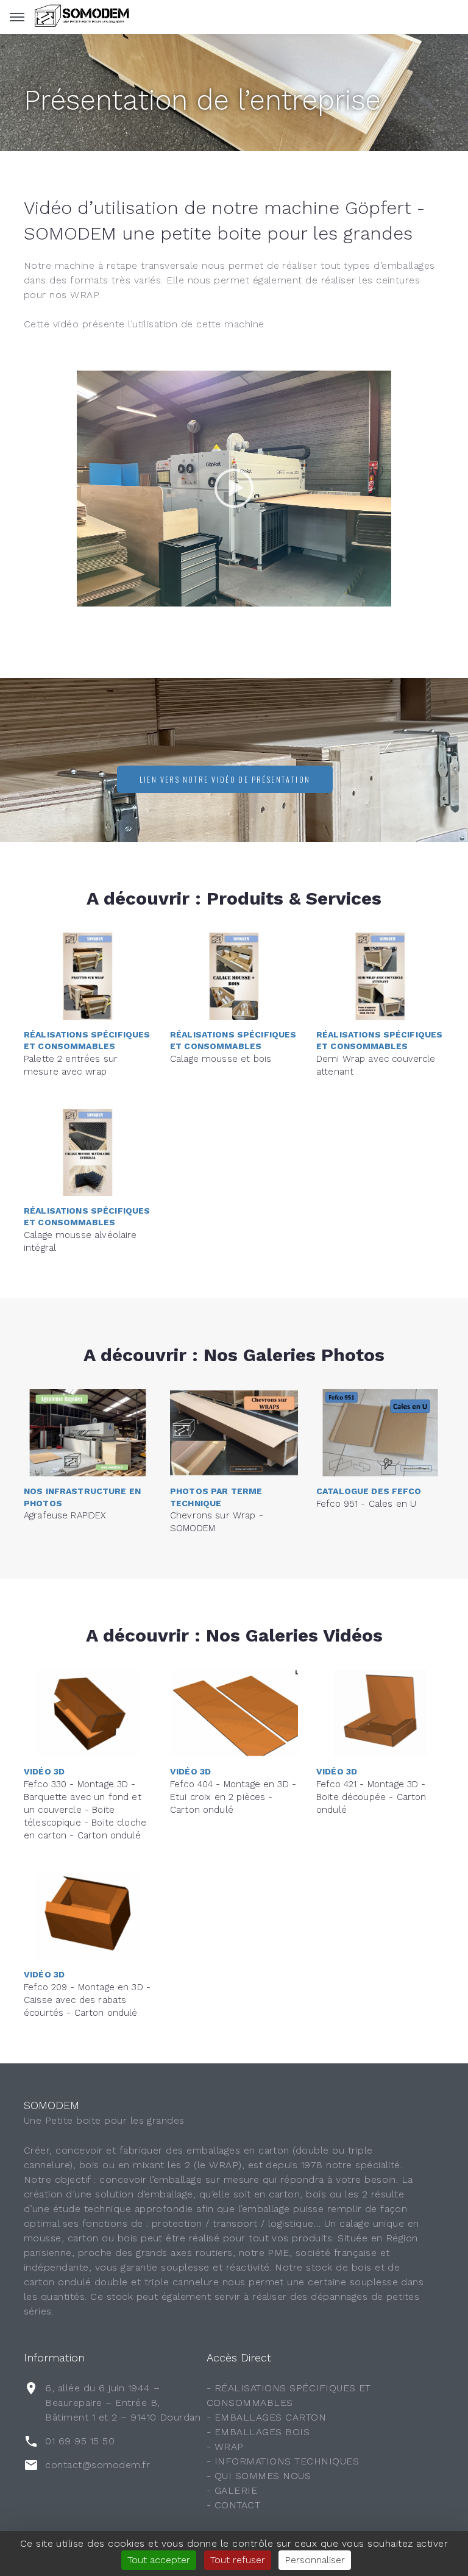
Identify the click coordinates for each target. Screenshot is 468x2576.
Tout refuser (238, 2560)
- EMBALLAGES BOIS (258, 2432)
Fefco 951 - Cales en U (366, 1504)
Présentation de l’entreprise (202, 100)
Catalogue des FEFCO (369, 1491)
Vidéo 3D (44, 1771)
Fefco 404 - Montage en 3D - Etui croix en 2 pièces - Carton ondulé (233, 1797)
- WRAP (225, 2446)
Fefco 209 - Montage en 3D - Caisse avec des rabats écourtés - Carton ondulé (87, 2000)
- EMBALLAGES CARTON (266, 2417)
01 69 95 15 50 (80, 2441)
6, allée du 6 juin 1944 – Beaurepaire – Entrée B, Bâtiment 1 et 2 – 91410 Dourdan (123, 2403)
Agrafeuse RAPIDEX (65, 1515)
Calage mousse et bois (221, 1059)
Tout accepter (159, 2560)
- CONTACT (233, 2505)
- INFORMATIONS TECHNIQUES (283, 2461)
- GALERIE (232, 2490)
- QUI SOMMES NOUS (259, 2476)
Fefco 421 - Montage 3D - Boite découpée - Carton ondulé (371, 1797)
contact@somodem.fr (97, 2465)
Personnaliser (315, 2560)
